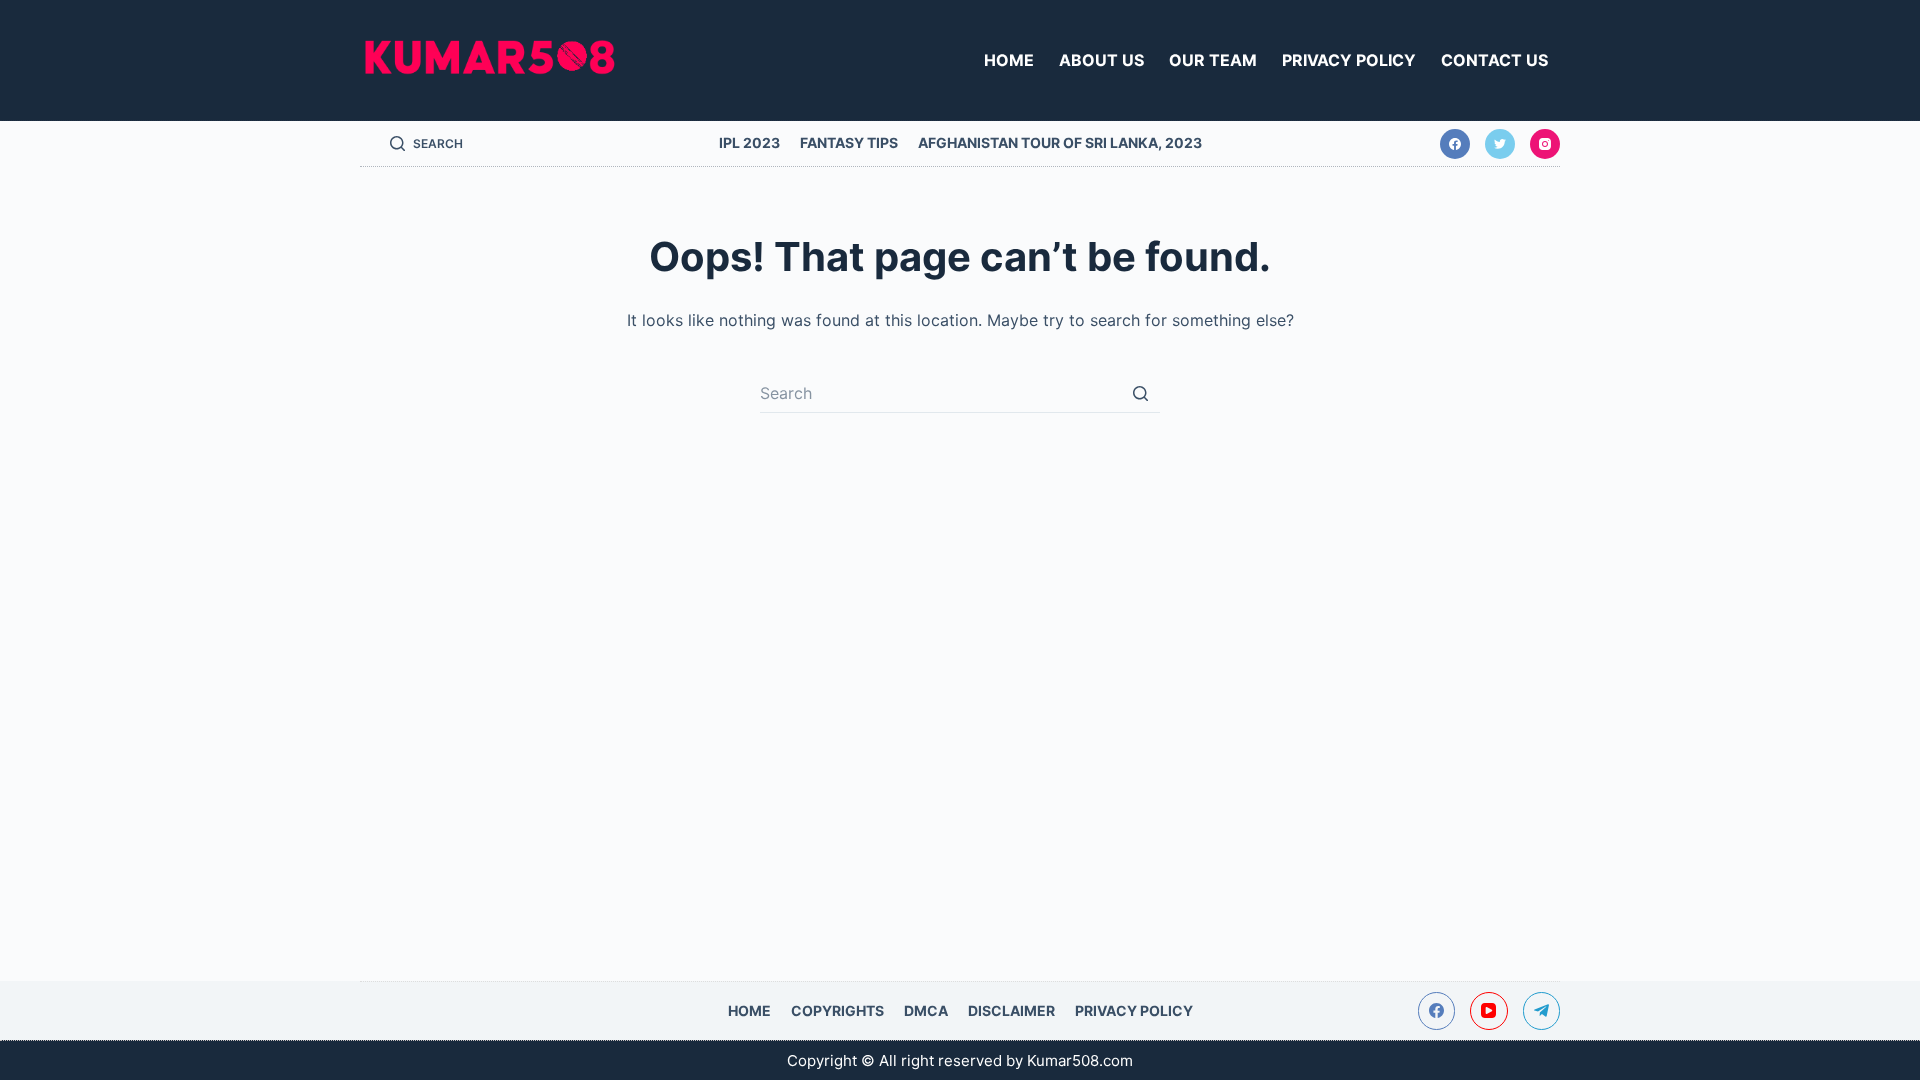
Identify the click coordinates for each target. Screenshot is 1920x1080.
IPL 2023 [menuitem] (749, 142)
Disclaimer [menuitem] (1011, 1010)
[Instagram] (1545, 144)
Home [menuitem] (1009, 60)
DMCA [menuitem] (926, 1010)
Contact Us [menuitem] (1494, 60)
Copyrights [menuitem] (837, 1010)
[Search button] (1140, 393)
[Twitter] (1500, 144)
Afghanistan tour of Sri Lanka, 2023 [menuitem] (1060, 142)
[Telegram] (1542, 1011)
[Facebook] (1455, 144)
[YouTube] (1489, 1011)
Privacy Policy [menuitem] (1349, 60)
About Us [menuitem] (1101, 60)
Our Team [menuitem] (1213, 60)
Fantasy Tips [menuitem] (849, 142)
